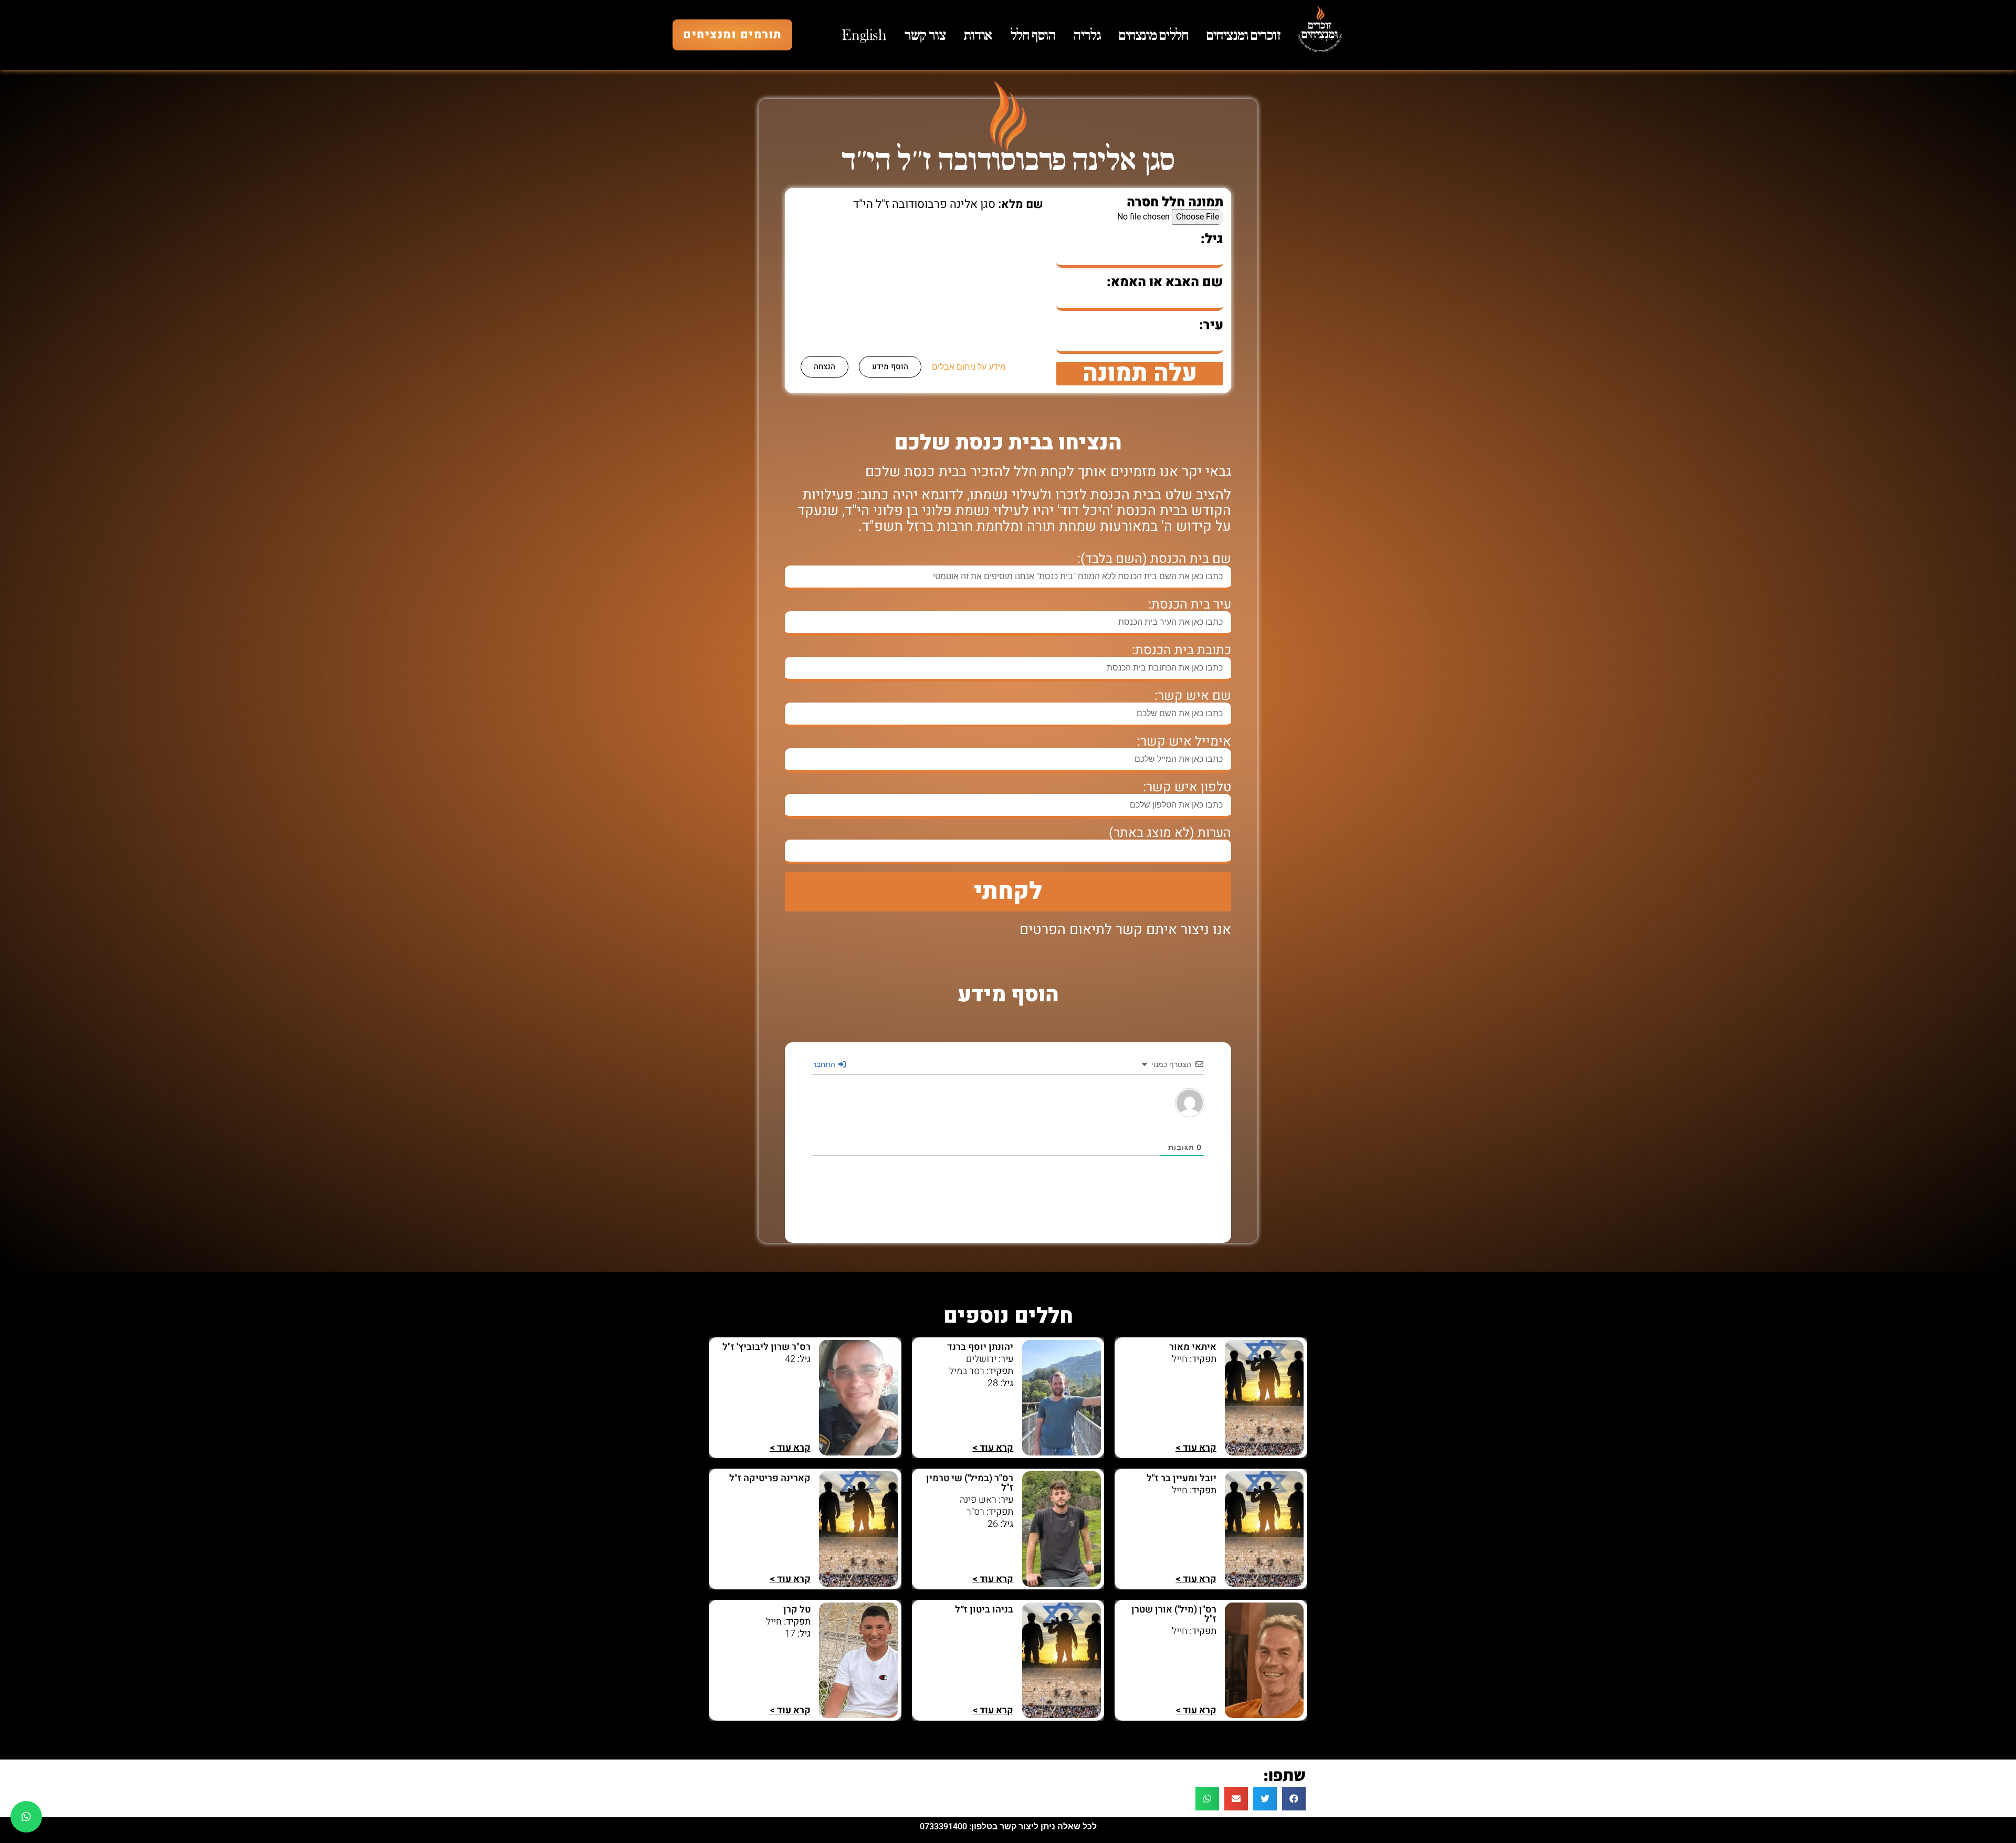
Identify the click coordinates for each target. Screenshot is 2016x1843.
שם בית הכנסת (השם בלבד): (1154, 559)
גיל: (1212, 239)
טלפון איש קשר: (1187, 787)
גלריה (1087, 35)
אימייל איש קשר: (1184, 742)
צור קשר (925, 35)
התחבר (825, 1064)
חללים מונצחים (1153, 35)
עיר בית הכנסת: (1190, 605)
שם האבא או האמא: (1165, 282)
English (864, 35)
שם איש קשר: (1193, 696)
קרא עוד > (1196, 1448)
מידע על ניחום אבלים (969, 367)
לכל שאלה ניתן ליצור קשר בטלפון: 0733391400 (1008, 1826)
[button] (1294, 1799)
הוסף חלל (1033, 35)
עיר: (1211, 325)
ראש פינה (978, 1500)
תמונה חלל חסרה (1175, 202)
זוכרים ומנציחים (1243, 35)
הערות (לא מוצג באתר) (1170, 833)
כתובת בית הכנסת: (1182, 650)
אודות (978, 35)
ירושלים (981, 1359)
